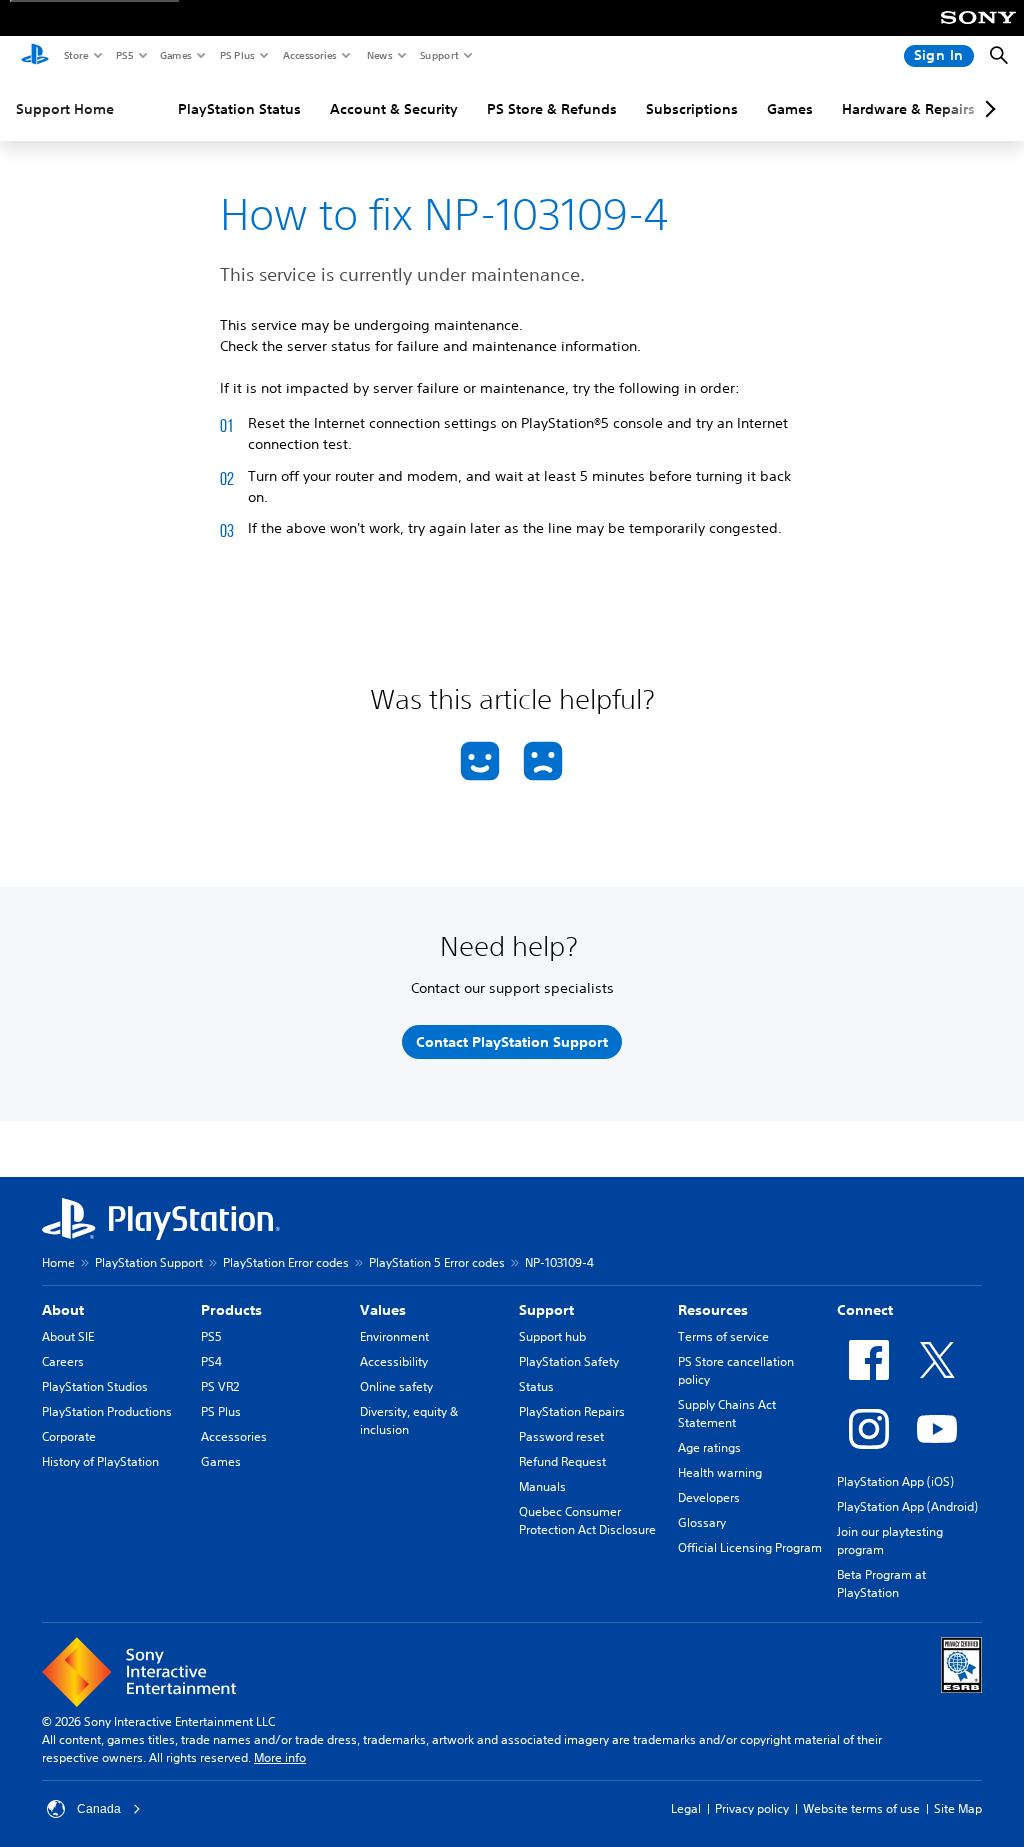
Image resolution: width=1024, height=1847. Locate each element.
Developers (709, 1497)
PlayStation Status (239, 109)
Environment (394, 1336)
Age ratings (709, 1447)
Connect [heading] (865, 1310)
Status (536, 1386)
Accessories (309, 55)
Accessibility (394, 1361)
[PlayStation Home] (35, 56)
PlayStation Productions (107, 1411)
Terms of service (723, 1336)
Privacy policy (752, 1808)
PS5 (123, 55)
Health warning (720, 1472)
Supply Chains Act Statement (727, 1413)
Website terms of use (861, 1808)
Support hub (552, 1336)
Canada (99, 1809)
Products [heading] (231, 1310)
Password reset (561, 1436)
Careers (63, 1361)
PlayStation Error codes (286, 1262)
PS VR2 (220, 1386)
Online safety (396, 1386)
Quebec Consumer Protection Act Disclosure (587, 1520)
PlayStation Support (149, 1262)
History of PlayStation (100, 1461)
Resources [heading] (713, 1310)
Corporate (69, 1436)
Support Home (65, 109)
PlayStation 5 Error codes (437, 1262)
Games (175, 55)
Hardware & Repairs (908, 109)
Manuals (542, 1486)
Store (75, 55)
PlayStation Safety (569, 1361)
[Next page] (987, 109)
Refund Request (562, 1461)
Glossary (702, 1522)
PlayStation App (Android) (907, 1506)
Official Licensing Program (750, 1547)
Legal (686, 1808)
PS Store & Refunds (552, 109)
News (379, 55)
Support (438, 55)
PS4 (211, 1361)
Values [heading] (383, 1310)
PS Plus (236, 55)
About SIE (68, 1336)
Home (58, 1262)
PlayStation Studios (95, 1386)
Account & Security (394, 109)
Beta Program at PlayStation (881, 1583)
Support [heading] (546, 1310)
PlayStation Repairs (572, 1411)
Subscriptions (692, 109)
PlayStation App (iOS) (895, 1481)
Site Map (958, 1808)
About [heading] (63, 1310)
